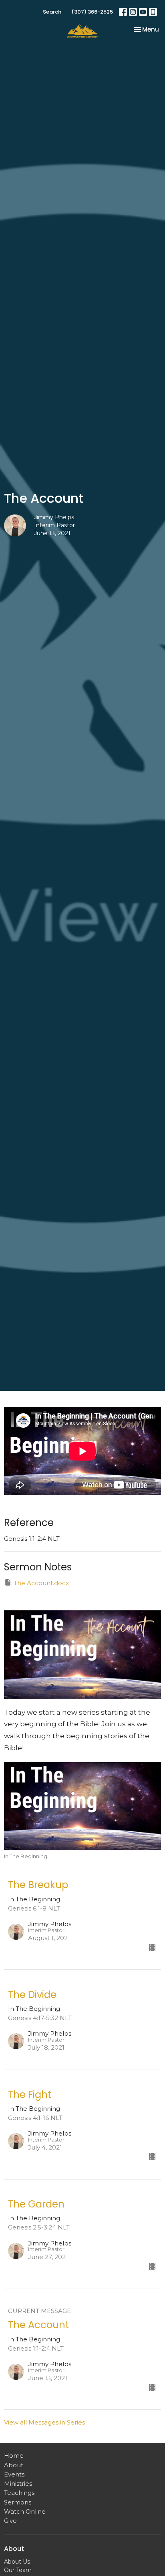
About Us (17, 2562)
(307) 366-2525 (92, 12)
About (14, 2465)
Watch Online (25, 2511)
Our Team (18, 2570)
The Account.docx (41, 1583)
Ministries (18, 2483)
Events (14, 2474)
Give (10, 2521)
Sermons (18, 2502)
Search (52, 12)
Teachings (19, 2493)
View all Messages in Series (44, 2422)
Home (14, 2455)
